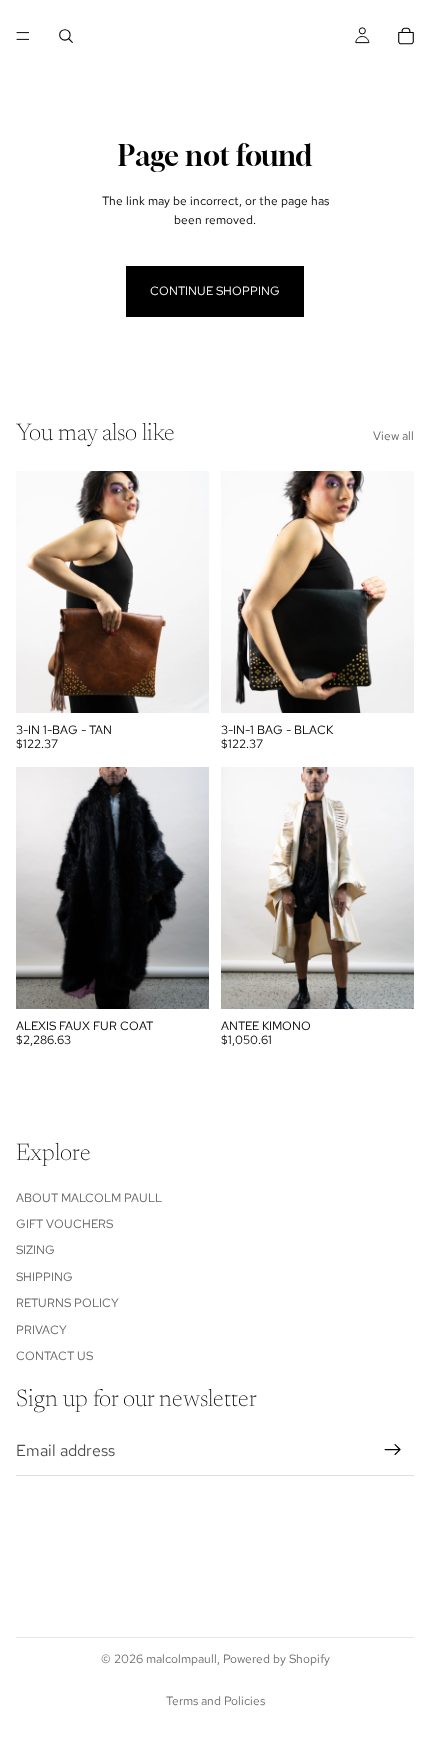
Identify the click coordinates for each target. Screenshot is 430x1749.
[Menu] (23, 36)
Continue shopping (215, 291)
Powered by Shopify (276, 1659)
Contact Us (54, 1356)
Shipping (44, 1277)
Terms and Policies (215, 1701)
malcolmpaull (181, 1659)
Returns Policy (67, 1304)
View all (393, 436)
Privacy (41, 1330)
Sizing (35, 1251)
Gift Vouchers (64, 1224)
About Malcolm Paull (89, 1198)
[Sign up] (393, 1451)
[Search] (66, 36)
